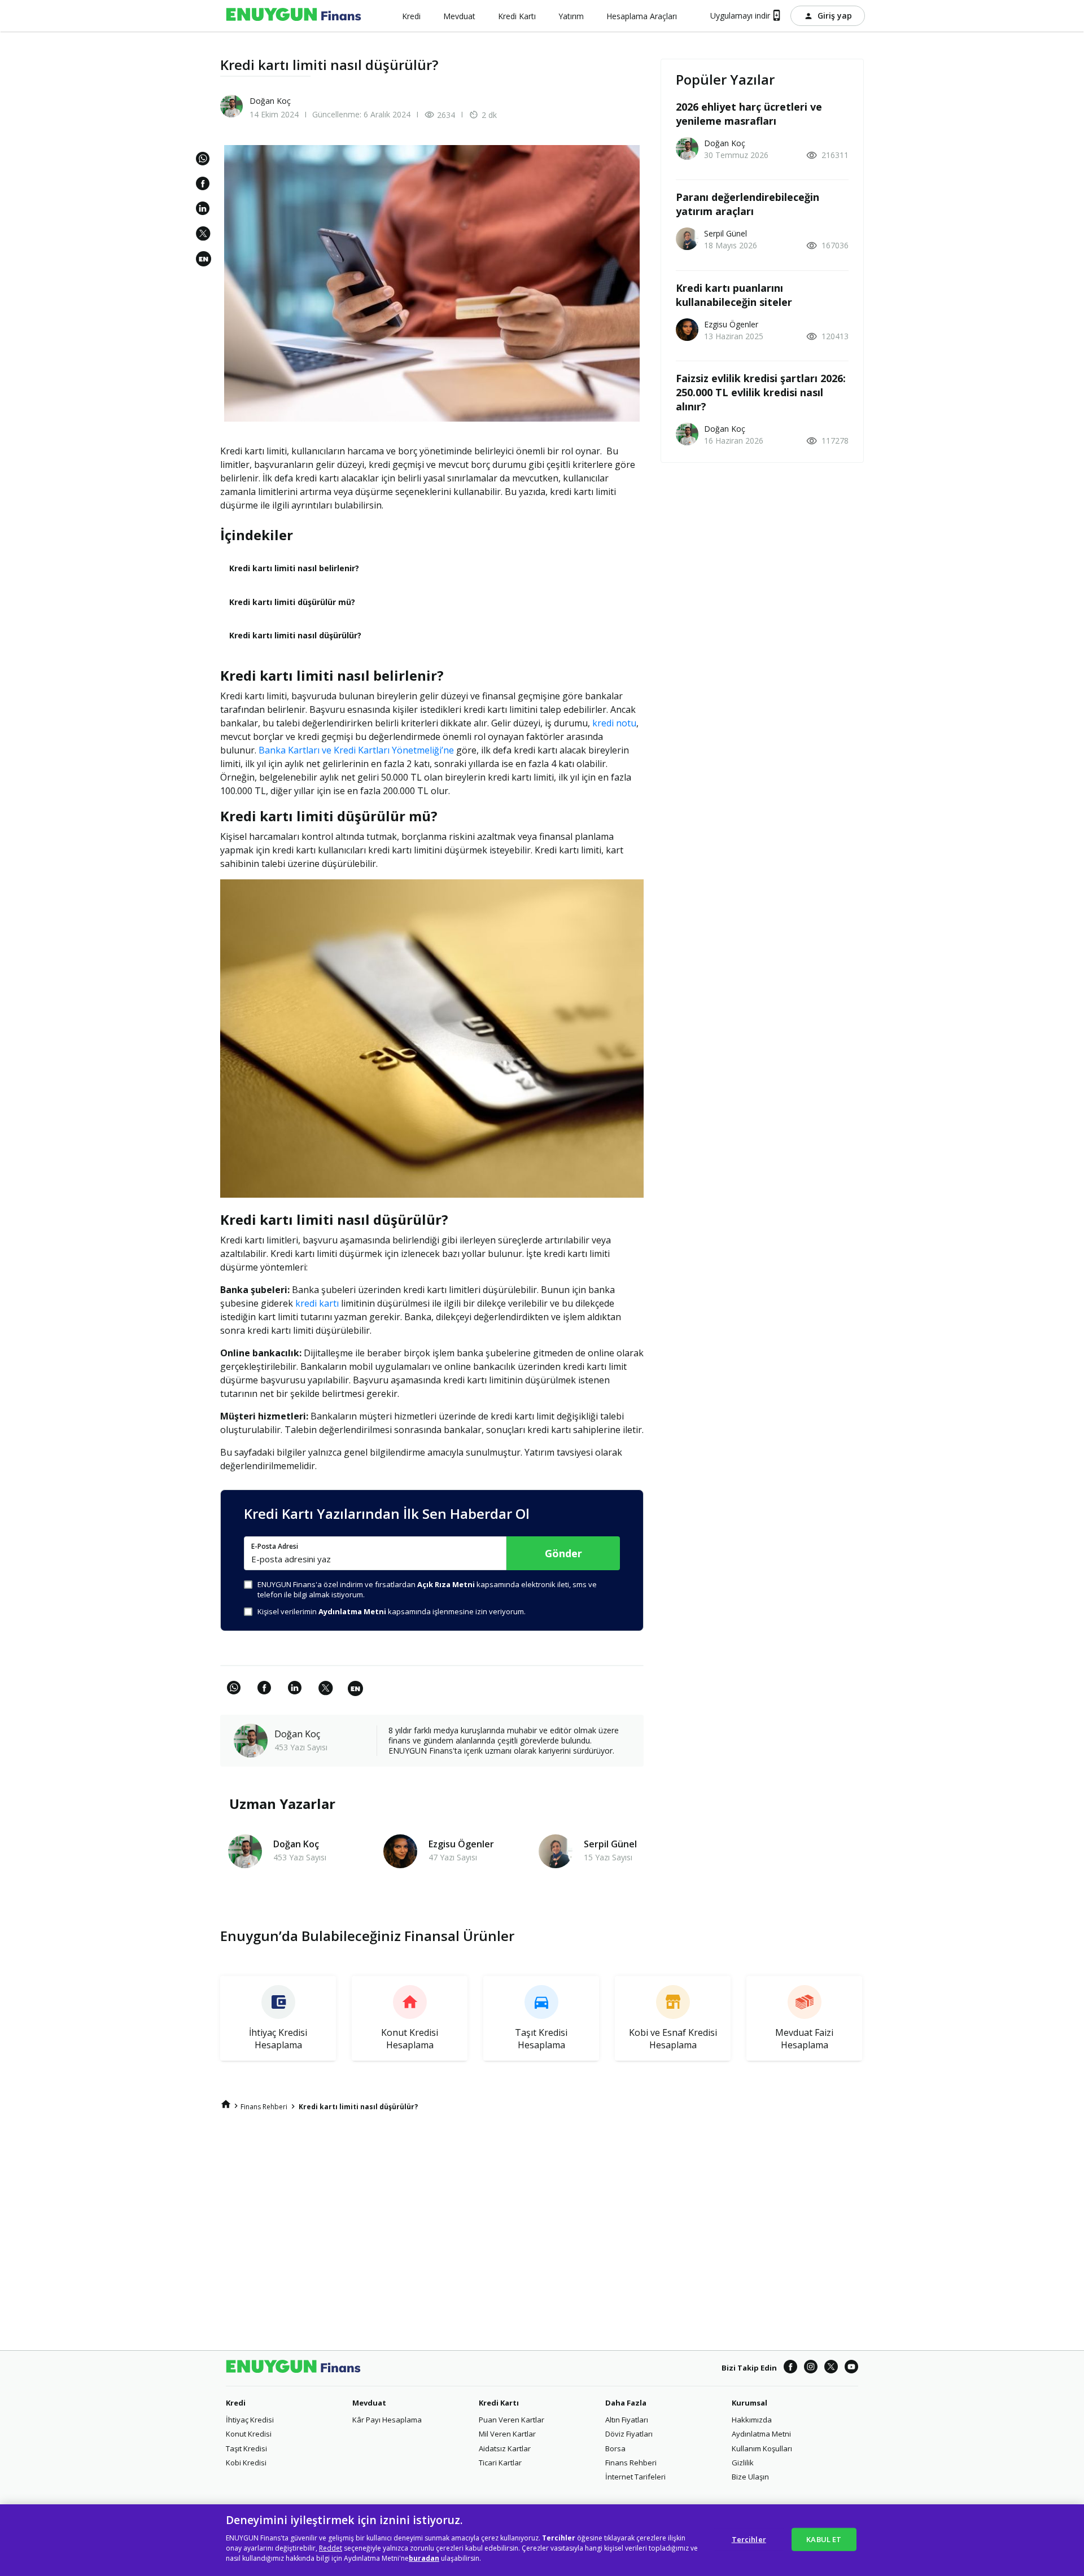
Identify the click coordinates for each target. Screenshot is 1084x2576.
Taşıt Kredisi (246, 2448)
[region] (542, 2540)
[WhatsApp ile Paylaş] (205, 164)
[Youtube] (851, 2368)
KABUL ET (824, 2539)
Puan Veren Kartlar (512, 2420)
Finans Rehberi (631, 2463)
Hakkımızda (752, 2420)
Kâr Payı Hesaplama (387, 2420)
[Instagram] (811, 2368)
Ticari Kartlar (500, 2463)
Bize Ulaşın (750, 2477)
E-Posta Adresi (275, 1547)
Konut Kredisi (249, 2434)
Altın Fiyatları (627, 2420)
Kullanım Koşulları (762, 2448)
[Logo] (294, 16)
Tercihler (749, 2539)
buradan (424, 2558)
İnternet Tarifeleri (635, 2477)
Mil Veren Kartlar (507, 2434)
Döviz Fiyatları (629, 2434)
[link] (205, 259)
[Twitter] (831, 2368)
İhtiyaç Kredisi (250, 2420)
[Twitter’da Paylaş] (205, 239)
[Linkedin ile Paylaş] (205, 214)
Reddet (331, 2548)
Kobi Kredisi (246, 2463)
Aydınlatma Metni (761, 2434)
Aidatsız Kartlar (505, 2448)
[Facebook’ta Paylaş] (205, 189)
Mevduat (369, 2403)
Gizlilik (743, 2463)
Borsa (615, 2448)
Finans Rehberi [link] (264, 2107)
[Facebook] (790, 2368)
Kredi (236, 2403)
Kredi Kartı (499, 2403)
